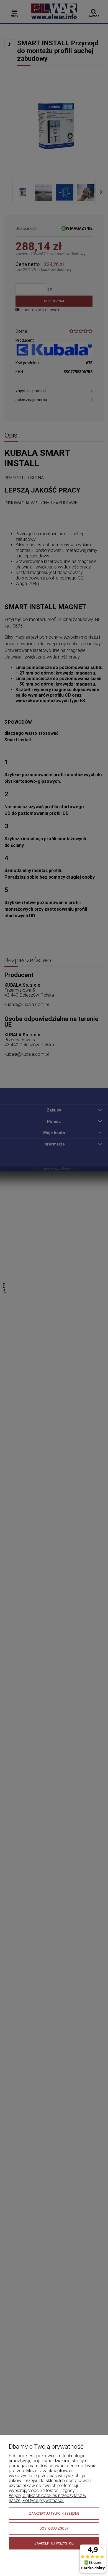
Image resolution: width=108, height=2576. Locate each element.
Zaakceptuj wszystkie (54, 2543)
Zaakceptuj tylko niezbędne (54, 2514)
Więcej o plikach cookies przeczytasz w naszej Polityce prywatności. (48, 2498)
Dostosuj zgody (54, 2528)
